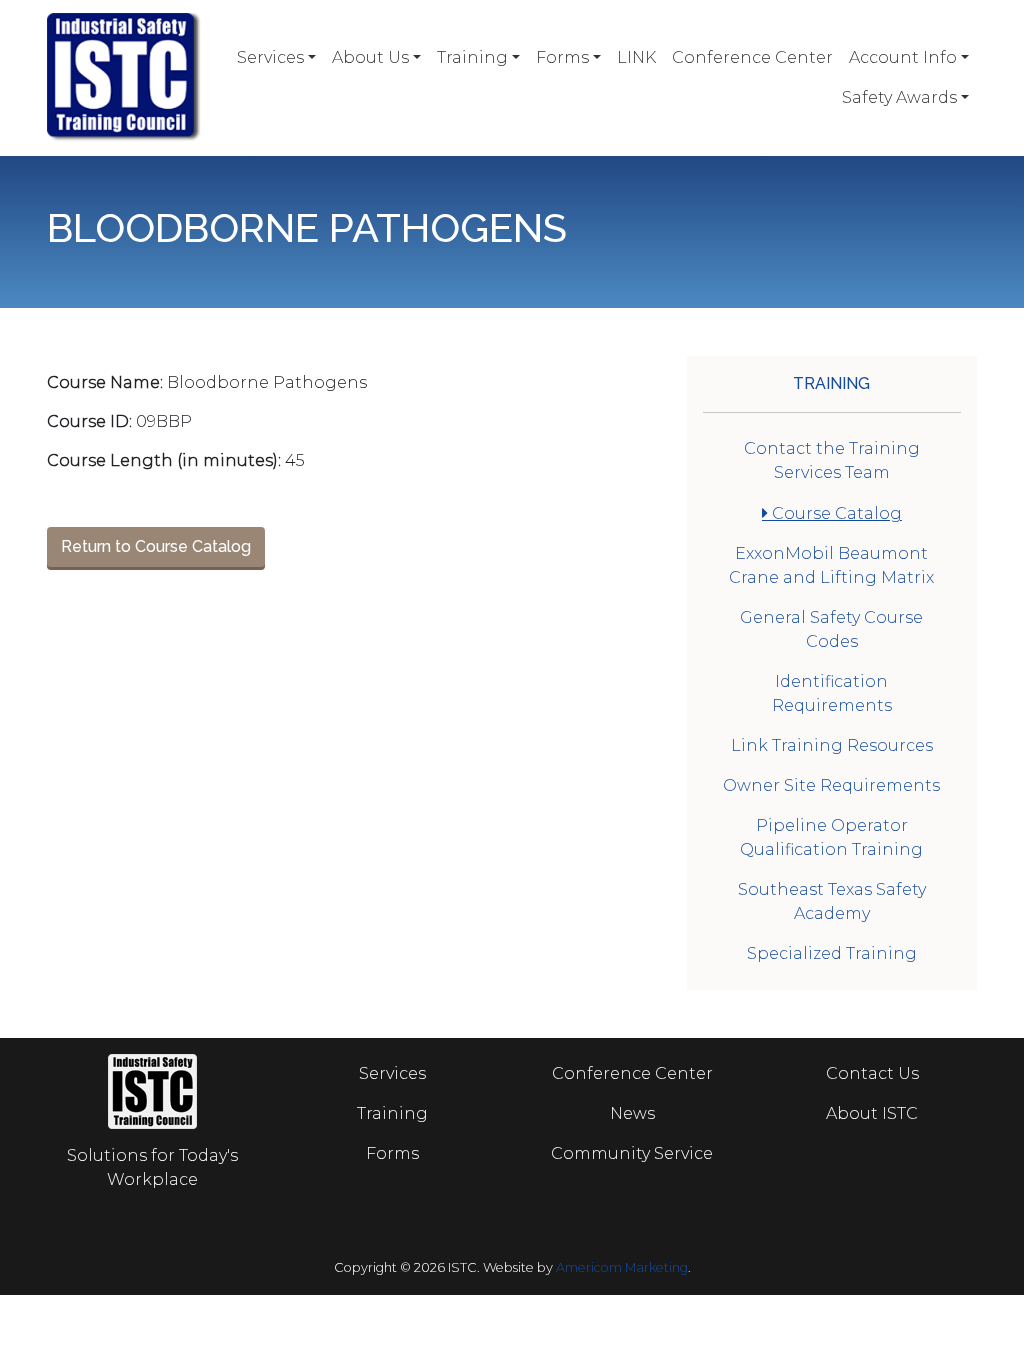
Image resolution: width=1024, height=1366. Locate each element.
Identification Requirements (832, 693)
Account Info (903, 57)
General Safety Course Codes (831, 629)
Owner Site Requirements (831, 785)
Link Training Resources (832, 745)
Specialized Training (832, 953)
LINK (636, 57)
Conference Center (752, 57)
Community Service (632, 1153)
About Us (370, 57)
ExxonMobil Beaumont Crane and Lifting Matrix (831, 565)
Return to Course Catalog (156, 546)
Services (270, 57)
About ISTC (872, 1113)
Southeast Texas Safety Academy (832, 901)
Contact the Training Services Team (832, 460)
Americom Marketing (622, 1267)
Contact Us (872, 1073)
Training (472, 57)
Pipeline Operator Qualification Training (831, 837)
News (632, 1113)
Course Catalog (835, 513)
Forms (562, 57)
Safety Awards (899, 97)
